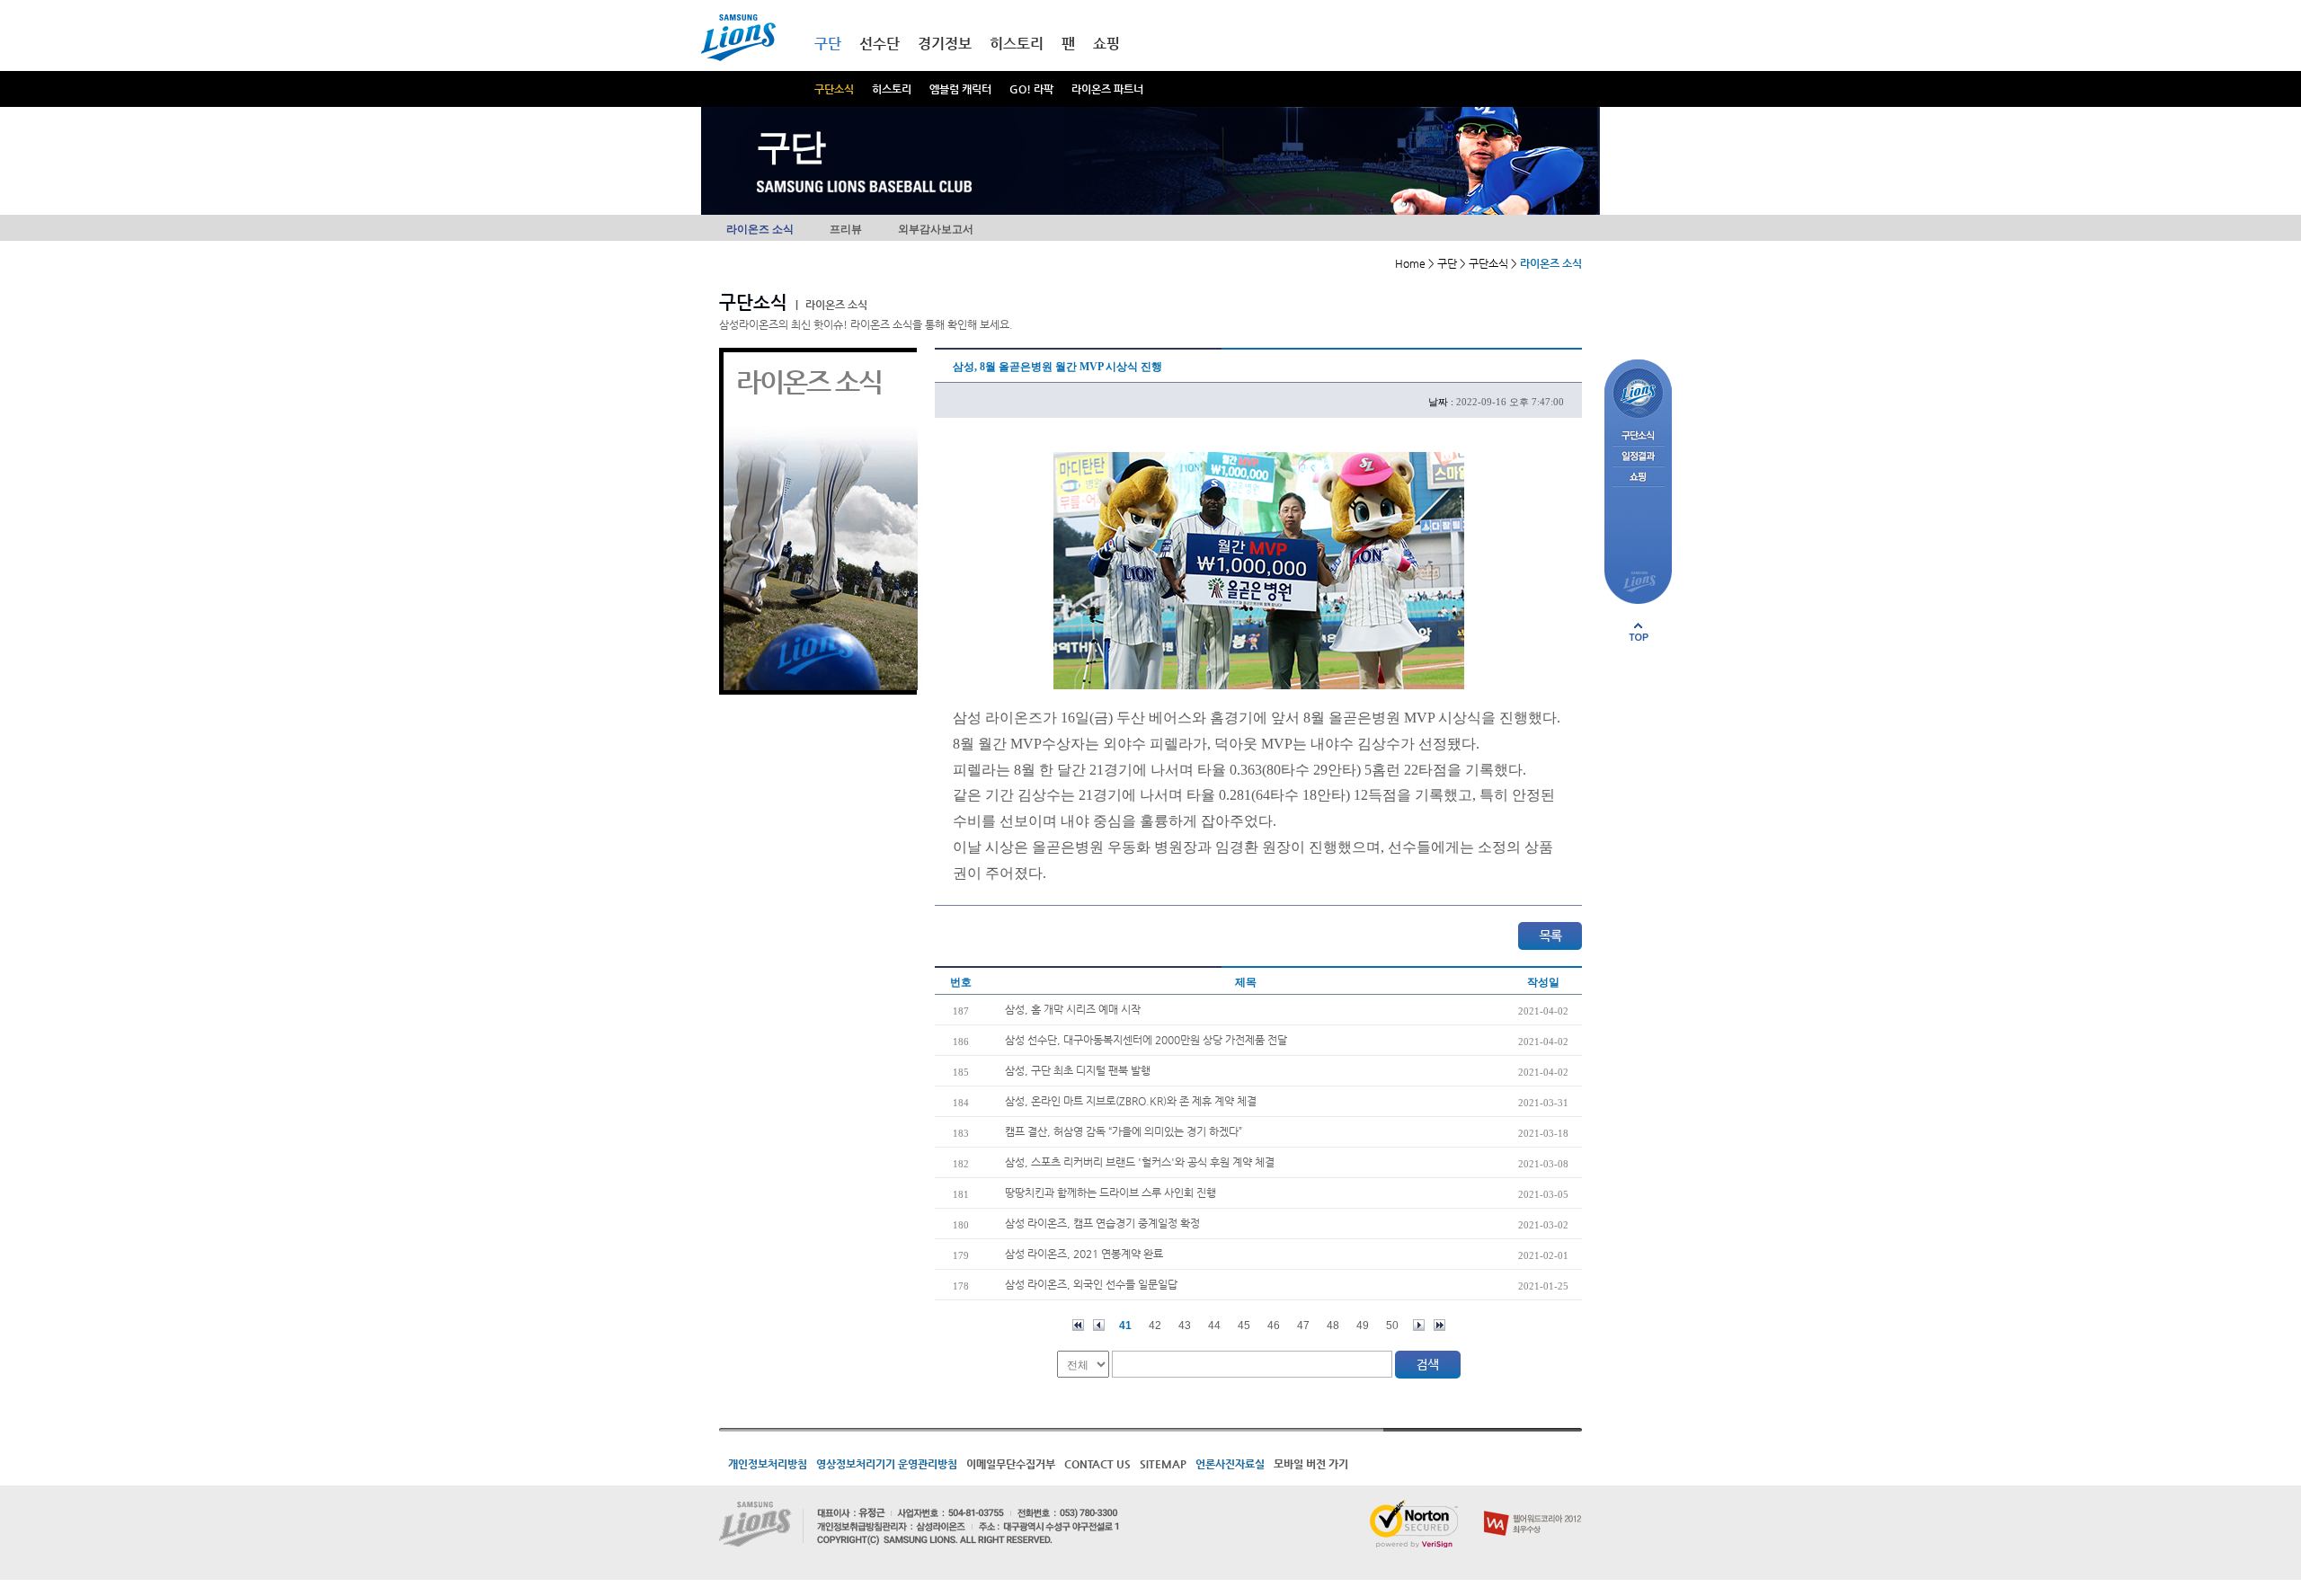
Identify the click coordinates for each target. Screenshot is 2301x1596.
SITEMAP (1163, 1464)
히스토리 (892, 89)
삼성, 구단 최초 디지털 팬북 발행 (1078, 1070)
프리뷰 (846, 229)
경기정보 (945, 44)
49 (1363, 1326)
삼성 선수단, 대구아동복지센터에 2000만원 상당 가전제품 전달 (1146, 1040)
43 (1185, 1326)
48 (1333, 1326)
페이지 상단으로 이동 (1639, 632)
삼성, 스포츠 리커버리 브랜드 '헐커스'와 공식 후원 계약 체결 (1140, 1162)
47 (1303, 1326)
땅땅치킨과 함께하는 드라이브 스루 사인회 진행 (1111, 1193)
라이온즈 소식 (760, 229)
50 (1392, 1326)
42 (1155, 1326)
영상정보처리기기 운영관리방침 (887, 1464)
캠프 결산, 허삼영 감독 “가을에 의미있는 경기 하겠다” (1124, 1131)
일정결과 (1638, 457)
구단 (828, 44)
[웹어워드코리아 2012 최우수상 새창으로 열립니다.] (1533, 1507)
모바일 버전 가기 (1311, 1464)
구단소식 (834, 89)
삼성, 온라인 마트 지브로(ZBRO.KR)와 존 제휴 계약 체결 (1131, 1101)
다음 (1419, 1325)
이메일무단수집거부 (1011, 1464)
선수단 (880, 44)
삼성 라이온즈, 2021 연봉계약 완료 (1084, 1254)
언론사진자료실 (1230, 1464)
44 (1214, 1326)
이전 (1099, 1325)
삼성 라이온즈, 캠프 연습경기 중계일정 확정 (1102, 1223)
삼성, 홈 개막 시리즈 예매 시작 (1073, 1009)
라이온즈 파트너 (1107, 89)
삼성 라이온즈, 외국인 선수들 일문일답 (1091, 1284)
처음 (1078, 1325)
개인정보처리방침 (768, 1464)
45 (1244, 1326)
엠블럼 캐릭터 (960, 89)
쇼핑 (1106, 44)
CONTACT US (1097, 1464)
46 (1274, 1326)
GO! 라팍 (1031, 89)
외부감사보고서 (936, 229)
